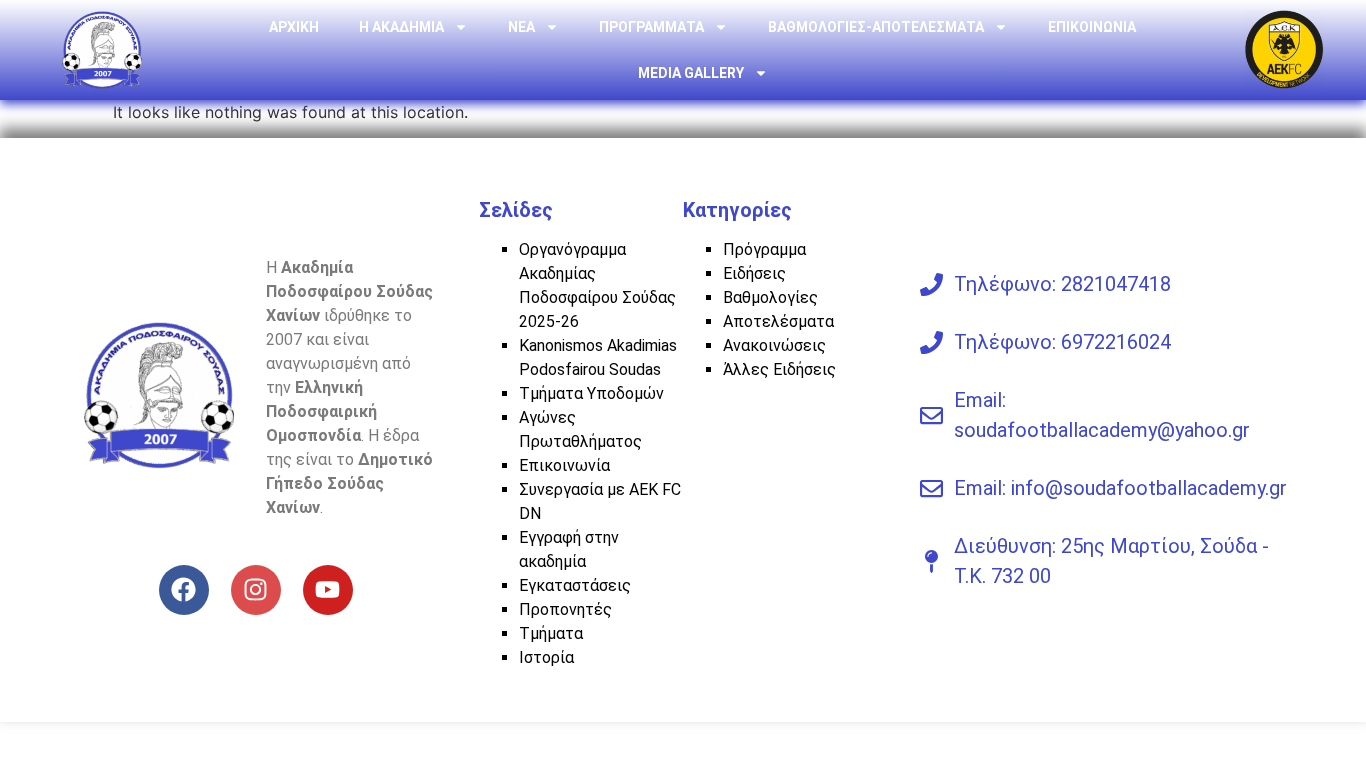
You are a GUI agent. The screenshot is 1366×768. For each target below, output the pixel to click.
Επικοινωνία (564, 465)
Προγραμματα (651, 27)
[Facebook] (184, 590)
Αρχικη (294, 27)
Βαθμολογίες (770, 297)
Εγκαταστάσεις (575, 585)
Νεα (521, 27)
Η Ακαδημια (401, 27)
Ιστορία (546, 657)
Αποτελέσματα (778, 321)
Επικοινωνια (1092, 27)
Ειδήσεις (754, 273)
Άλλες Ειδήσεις (779, 369)
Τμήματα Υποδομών (591, 393)
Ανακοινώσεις (774, 345)
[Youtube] (328, 590)
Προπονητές (565, 609)
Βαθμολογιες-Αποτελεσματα (876, 27)
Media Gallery (691, 73)
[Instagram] (256, 590)
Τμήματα (551, 633)
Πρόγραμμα (764, 249)
